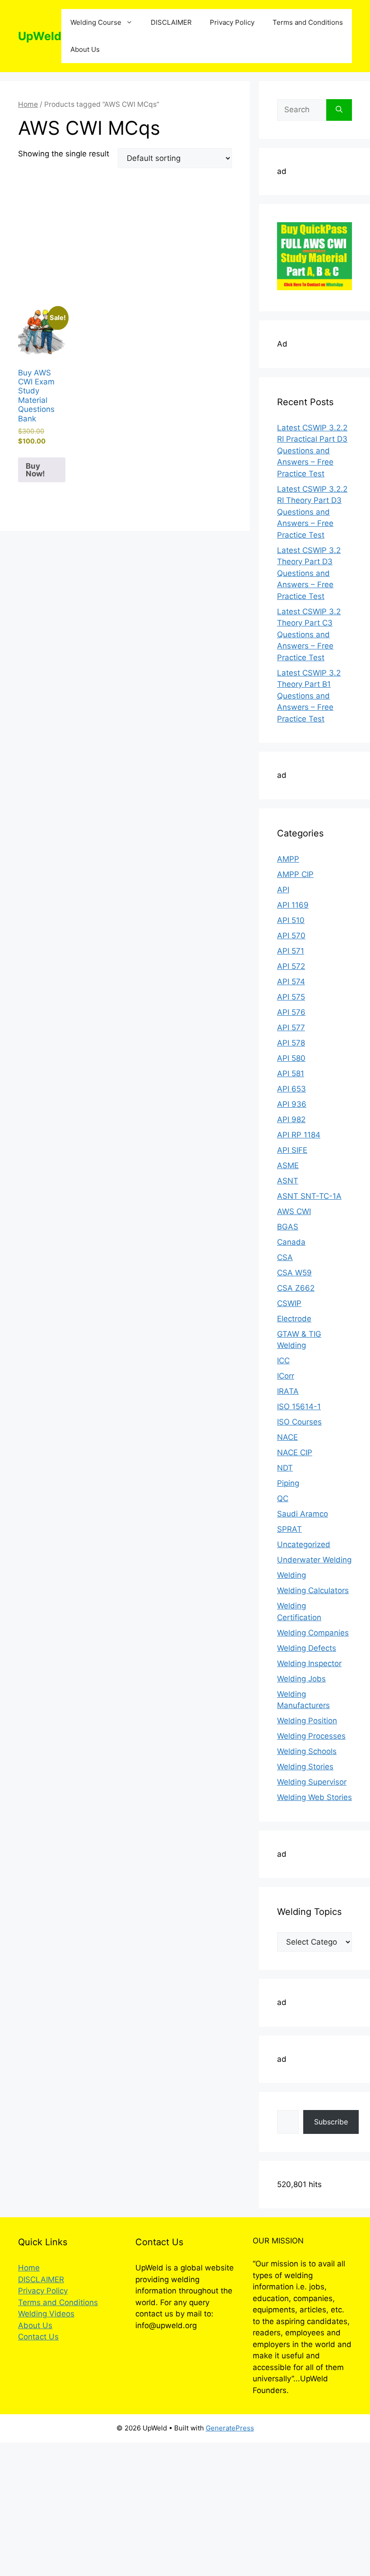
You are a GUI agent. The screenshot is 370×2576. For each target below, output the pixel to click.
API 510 (291, 920)
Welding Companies (313, 1633)
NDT (285, 1468)
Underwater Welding (314, 1560)
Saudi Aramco (303, 1514)
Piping (288, 1483)
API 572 (291, 966)
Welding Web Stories (314, 1797)
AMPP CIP (295, 874)
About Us (85, 49)
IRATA (288, 1391)
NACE (287, 1437)
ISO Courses (299, 1422)
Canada (291, 1242)
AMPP (288, 859)
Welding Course (96, 22)
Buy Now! (35, 470)
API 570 (291, 936)
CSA (285, 1257)
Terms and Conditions (308, 22)
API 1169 (293, 905)
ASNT (288, 1181)
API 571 (291, 951)
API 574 (291, 982)
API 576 (291, 1012)
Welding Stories (305, 1767)
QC (283, 1498)
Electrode (294, 1319)
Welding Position (307, 1721)
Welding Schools (307, 1751)
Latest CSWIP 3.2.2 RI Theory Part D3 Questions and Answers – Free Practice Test (312, 512)
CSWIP (289, 1303)
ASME (288, 1165)
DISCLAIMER (171, 22)
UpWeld (40, 36)
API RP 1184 (299, 1135)
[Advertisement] (125, 242)
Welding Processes (311, 1736)
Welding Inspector (309, 1663)
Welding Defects (307, 1648)
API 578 (291, 1043)
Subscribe (331, 2122)
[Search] (339, 110)
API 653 (291, 1089)
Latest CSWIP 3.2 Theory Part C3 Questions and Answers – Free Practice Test (309, 635)
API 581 (291, 1073)
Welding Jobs (301, 1679)
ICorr (286, 1376)
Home (28, 104)
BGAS (288, 1227)
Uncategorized (304, 1544)
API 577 (291, 1028)
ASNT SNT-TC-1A (309, 1196)
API (283, 890)
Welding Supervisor (312, 1782)
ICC (283, 1361)
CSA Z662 (296, 1288)
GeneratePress (230, 2428)
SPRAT (289, 1529)
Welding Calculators (313, 1590)
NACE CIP (295, 1452)
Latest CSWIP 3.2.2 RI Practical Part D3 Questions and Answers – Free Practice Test (312, 451)
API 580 (291, 1058)
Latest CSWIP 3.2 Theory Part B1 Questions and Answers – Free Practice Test (309, 696)
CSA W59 (294, 1273)
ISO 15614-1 (299, 1407)
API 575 (291, 997)
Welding (291, 1575)
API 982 (291, 1119)
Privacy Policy (232, 22)
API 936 (292, 1104)
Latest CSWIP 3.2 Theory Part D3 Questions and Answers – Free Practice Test (309, 573)
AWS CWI (294, 1211)
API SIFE (292, 1150)
